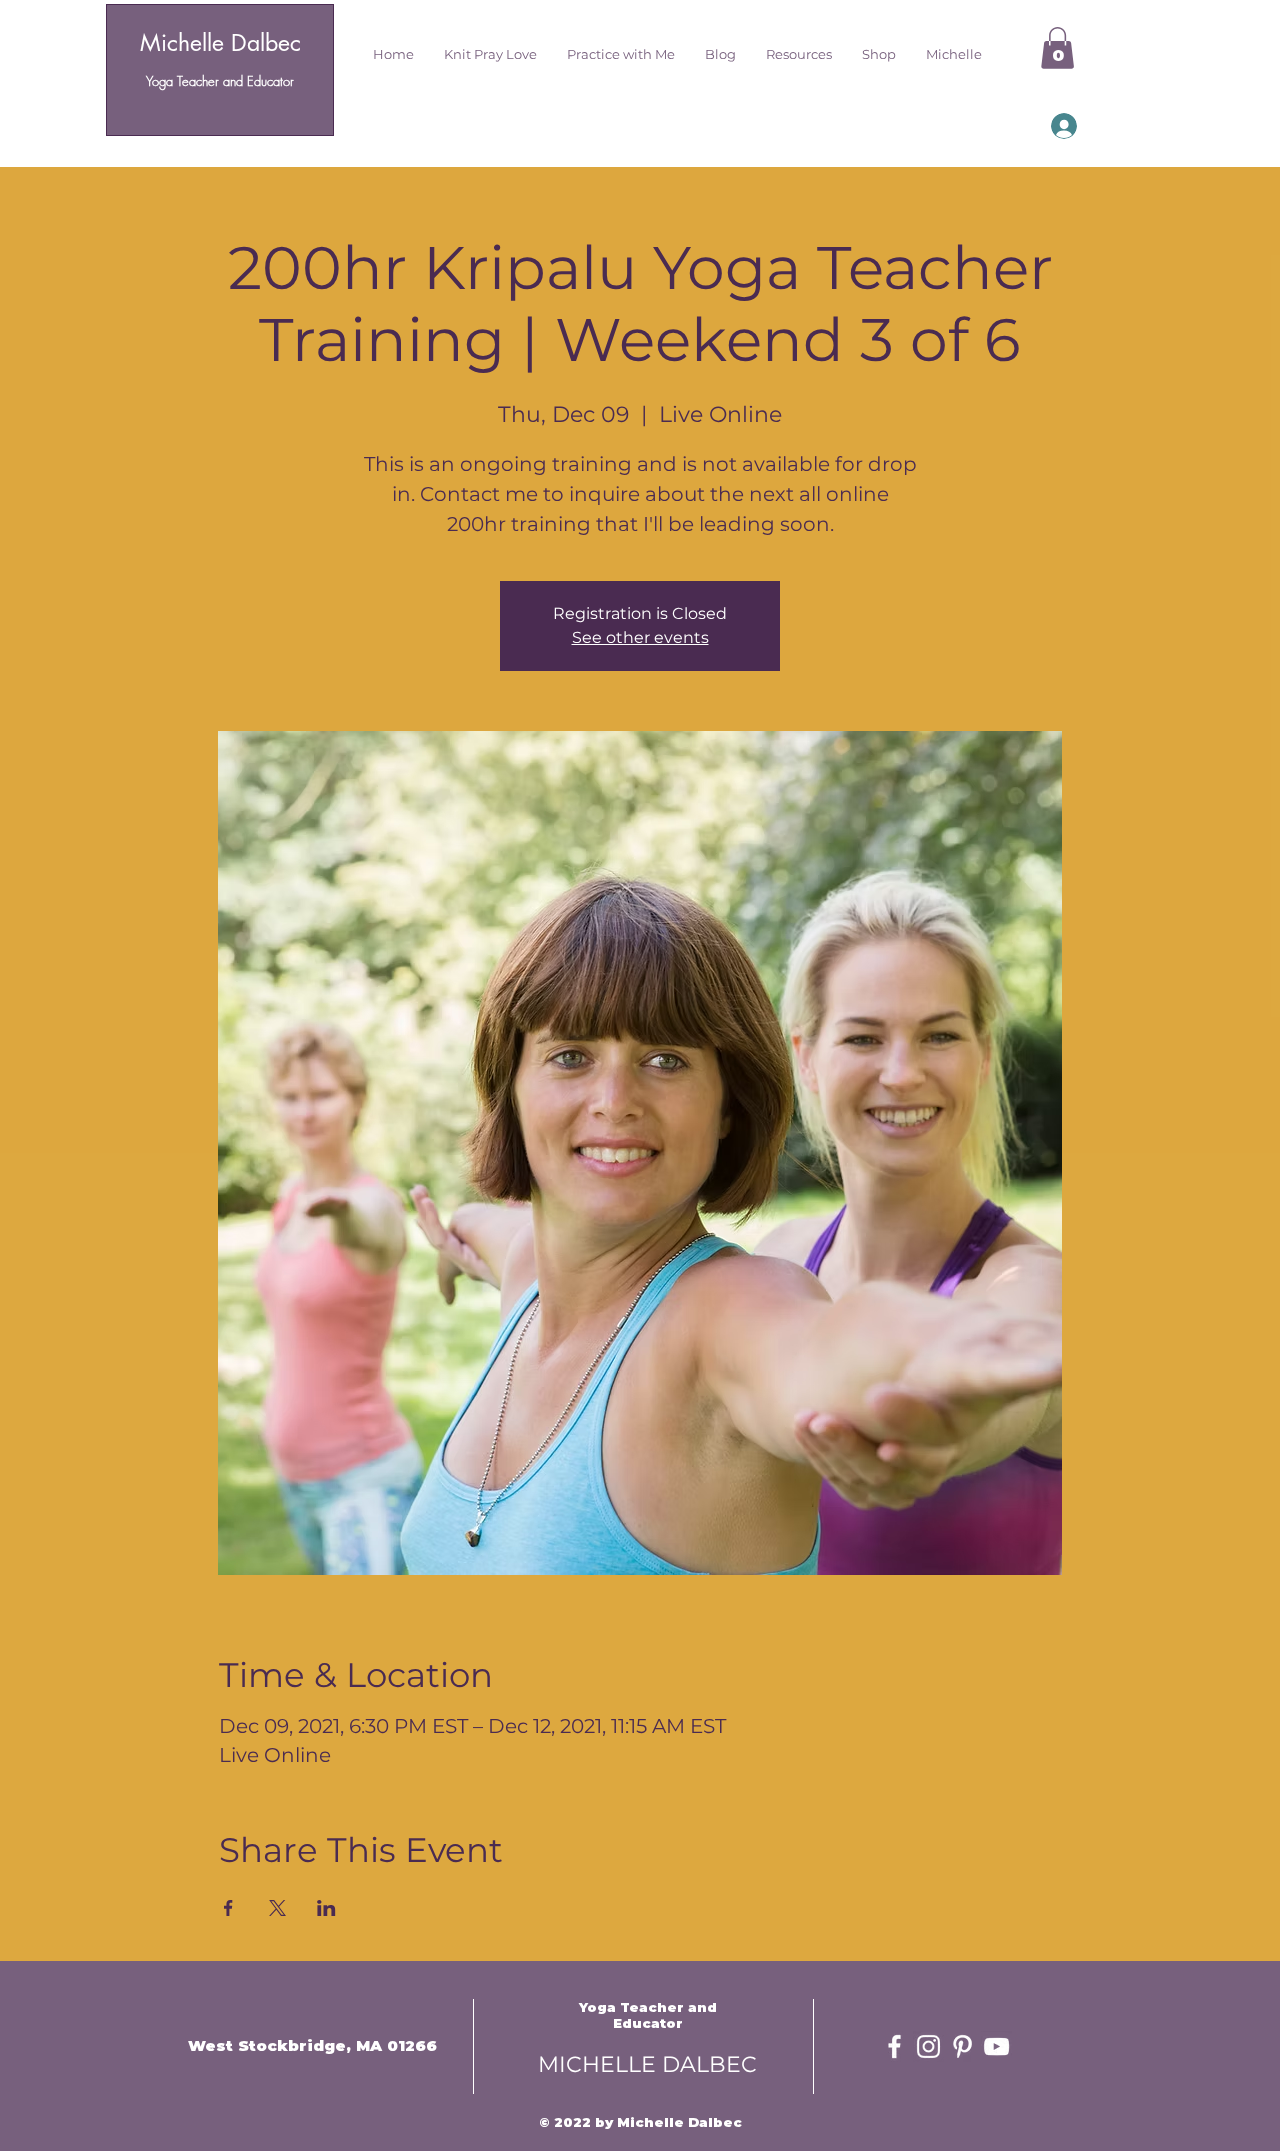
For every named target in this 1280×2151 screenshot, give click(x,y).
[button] (490, 54)
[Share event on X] (277, 1908)
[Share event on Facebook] (228, 1908)
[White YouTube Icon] (996, 2046)
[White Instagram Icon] (928, 2046)
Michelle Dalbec (220, 43)
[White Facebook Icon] (894, 2046)
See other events (640, 637)
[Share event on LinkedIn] (326, 1908)
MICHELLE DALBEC (647, 2064)
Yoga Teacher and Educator (220, 81)
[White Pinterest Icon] (962, 2046)
